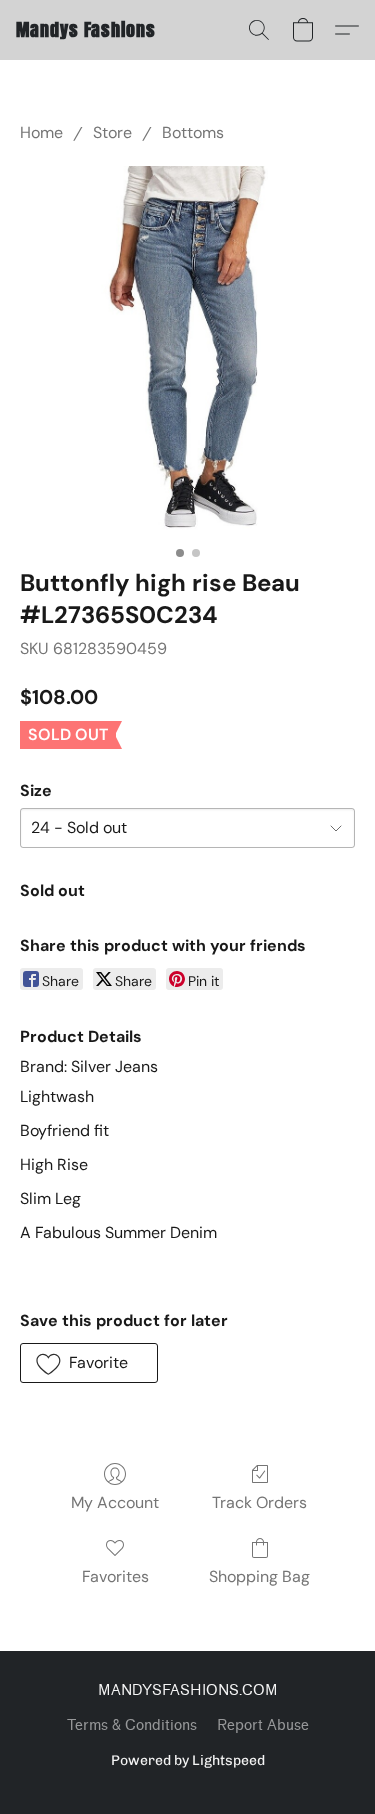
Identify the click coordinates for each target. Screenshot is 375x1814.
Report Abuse (263, 1725)
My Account (115, 1502)
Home (41, 132)
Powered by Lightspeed (188, 1760)
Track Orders (259, 1502)
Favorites (115, 1576)
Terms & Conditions (132, 1725)
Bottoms (193, 132)
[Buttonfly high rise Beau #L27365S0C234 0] (187, 351)
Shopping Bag (259, 1576)
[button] (86, 30)
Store (112, 132)
